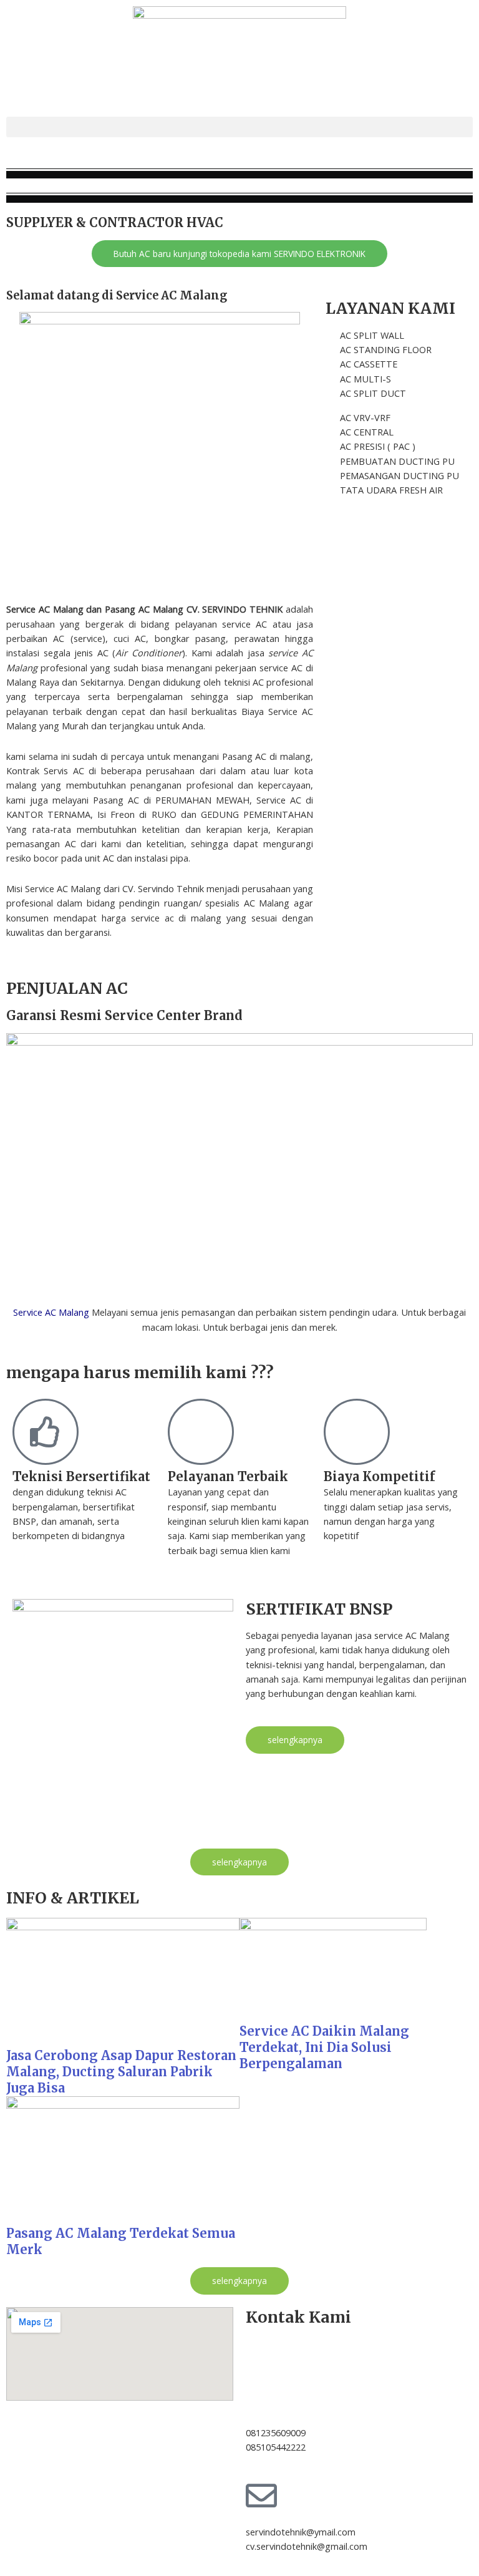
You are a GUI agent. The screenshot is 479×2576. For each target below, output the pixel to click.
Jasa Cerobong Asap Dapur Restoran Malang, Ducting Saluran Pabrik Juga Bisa (121, 2072)
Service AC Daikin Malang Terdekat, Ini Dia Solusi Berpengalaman (324, 2047)
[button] (239, 127)
